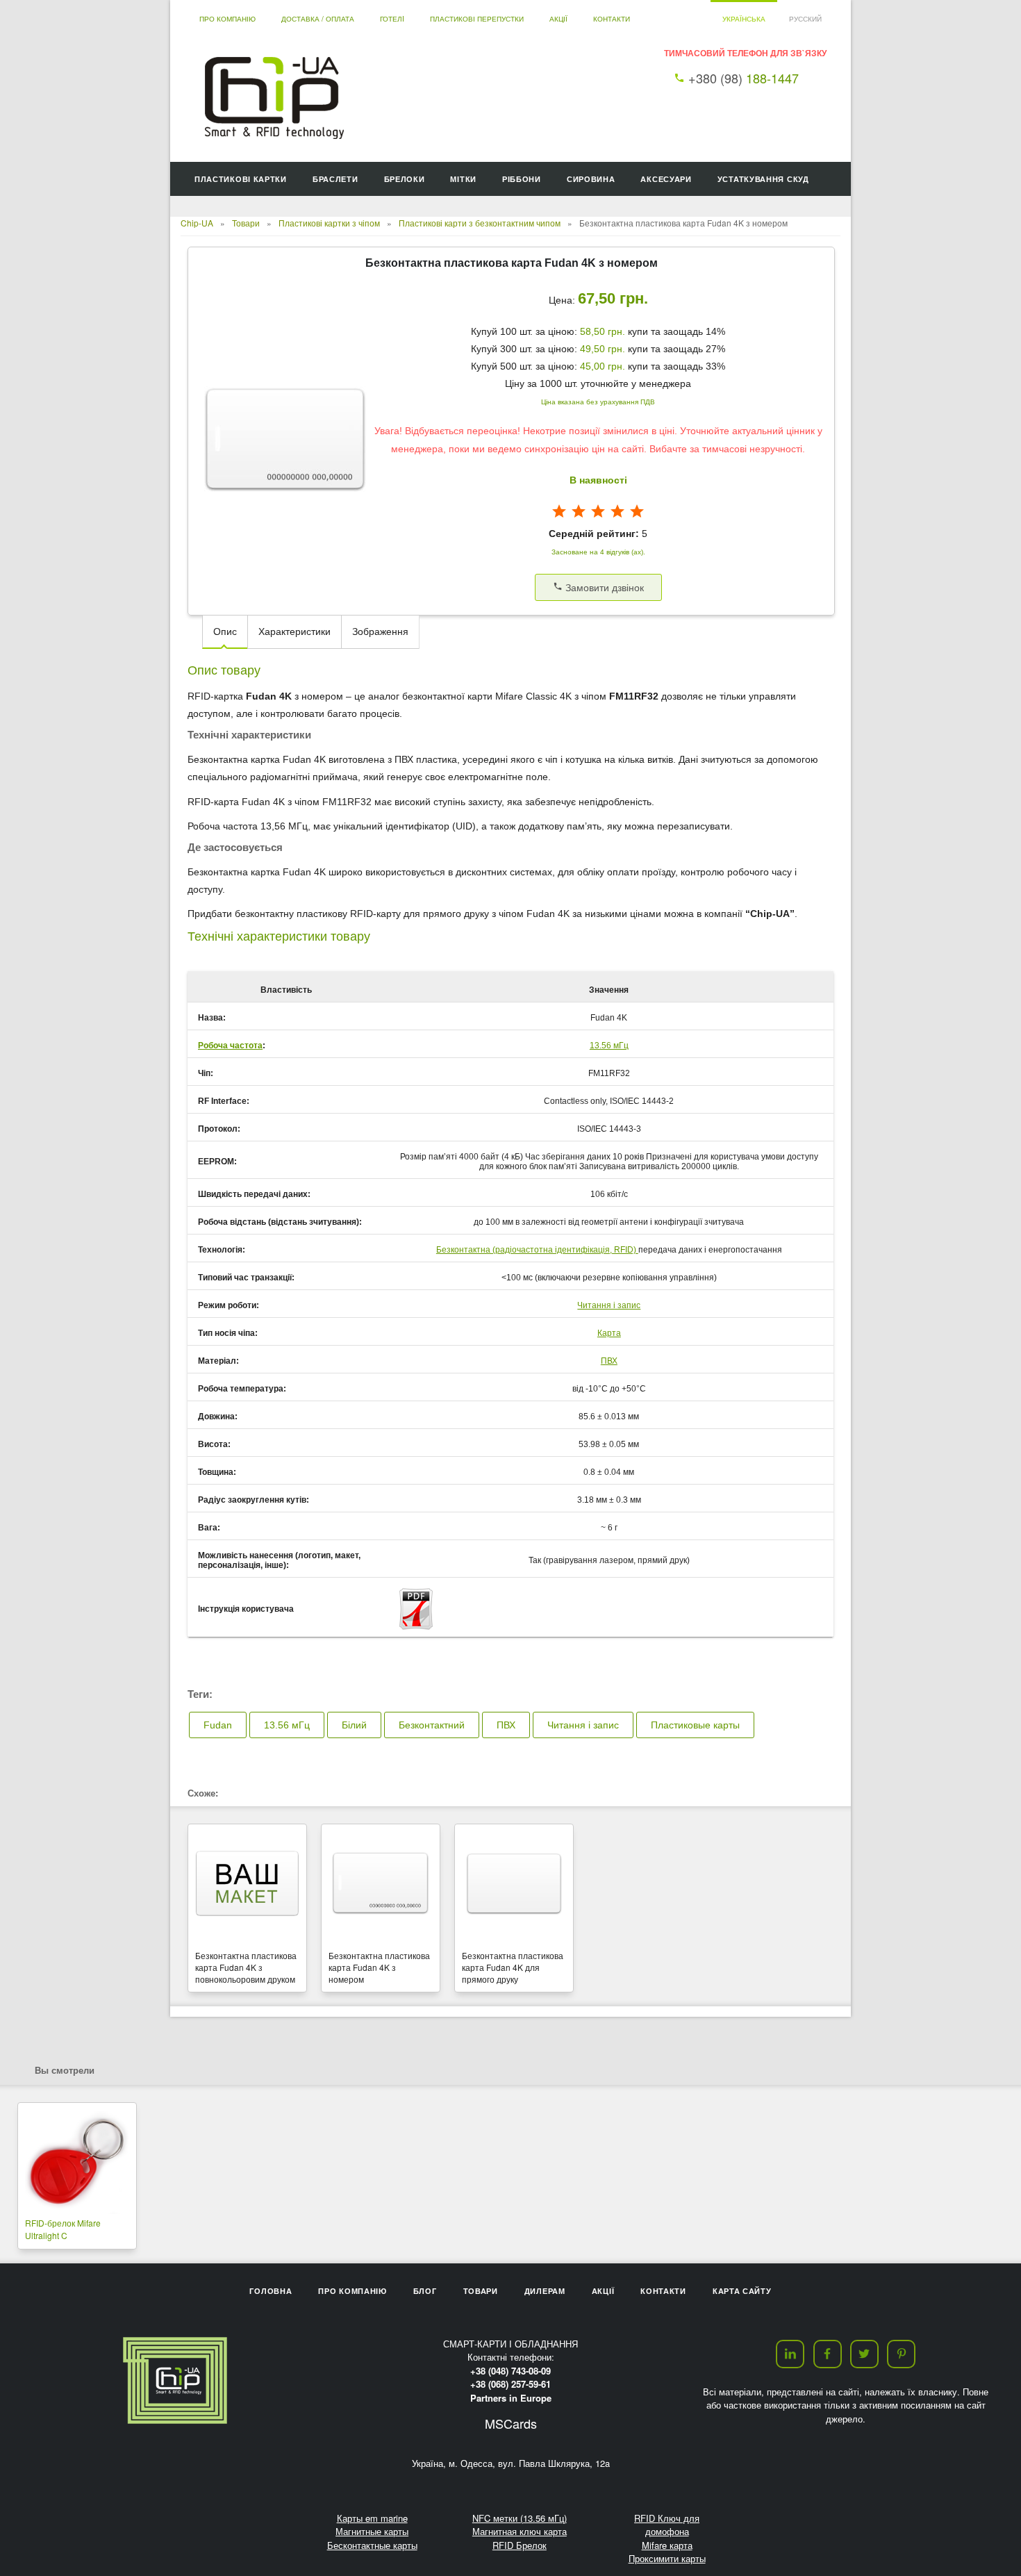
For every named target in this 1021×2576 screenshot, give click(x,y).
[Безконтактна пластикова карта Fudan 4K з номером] (381, 1884)
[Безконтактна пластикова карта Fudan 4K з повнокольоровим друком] (247, 1884)
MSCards (511, 2423)
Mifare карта (667, 2545)
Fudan (218, 1725)
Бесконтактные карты (372, 2545)
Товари (246, 223)
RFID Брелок (520, 2545)
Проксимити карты (667, 2558)
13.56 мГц (609, 1046)
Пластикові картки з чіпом (329, 223)
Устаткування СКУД (763, 179)
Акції (558, 19)
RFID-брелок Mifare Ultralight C (63, 2229)
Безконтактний (432, 1725)
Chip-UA (197, 223)
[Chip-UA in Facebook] (828, 2354)
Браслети (335, 179)
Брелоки (405, 179)
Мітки (463, 179)
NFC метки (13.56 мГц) (520, 2518)
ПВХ (609, 1361)
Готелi (392, 19)
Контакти (612, 19)
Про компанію (227, 19)
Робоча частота (230, 1046)
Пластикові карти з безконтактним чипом (480, 223)
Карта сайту (742, 2291)
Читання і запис (609, 1305)
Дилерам (545, 2291)
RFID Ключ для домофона (667, 2525)
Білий (354, 1725)
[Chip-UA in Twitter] (864, 2354)
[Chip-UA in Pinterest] (901, 2354)
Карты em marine (372, 2518)
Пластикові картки (241, 179)
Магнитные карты (372, 2531)
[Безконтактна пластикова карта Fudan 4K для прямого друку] (514, 1884)
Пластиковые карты (695, 1725)
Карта (609, 1333)
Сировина (591, 179)
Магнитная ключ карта (520, 2531)
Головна (271, 2291)
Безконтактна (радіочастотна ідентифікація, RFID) (537, 1250)
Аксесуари (666, 179)
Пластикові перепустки (477, 19)
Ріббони (522, 179)
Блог (425, 2291)
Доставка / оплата (318, 19)
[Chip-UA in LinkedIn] (790, 2354)
